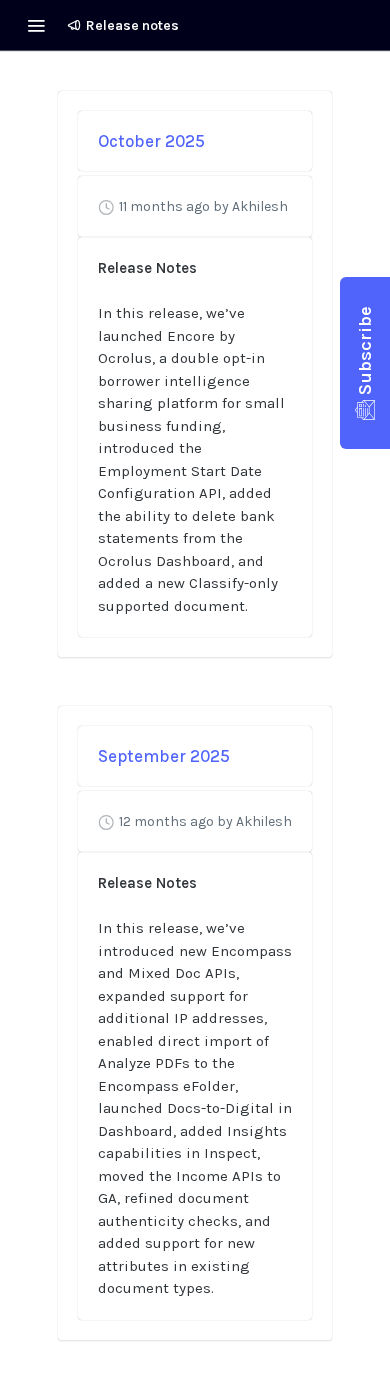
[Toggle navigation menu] (36, 25)
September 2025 (164, 756)
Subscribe (365, 350)
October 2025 (151, 141)
